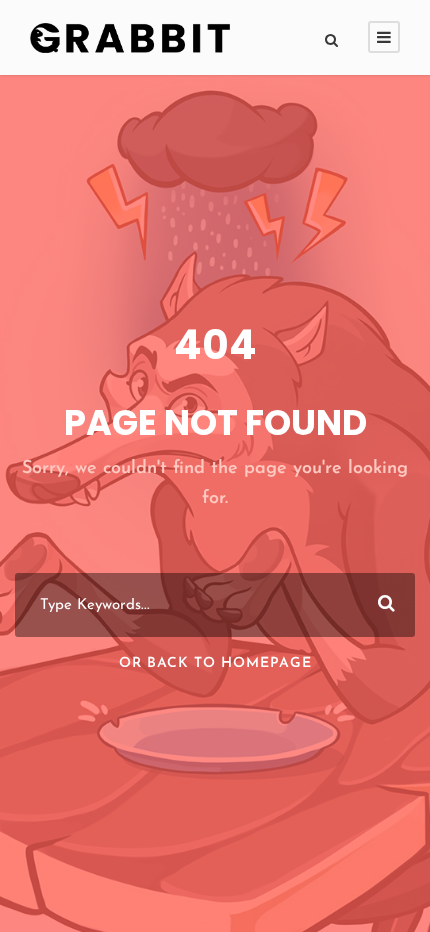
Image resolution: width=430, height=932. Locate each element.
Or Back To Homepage (215, 663)
